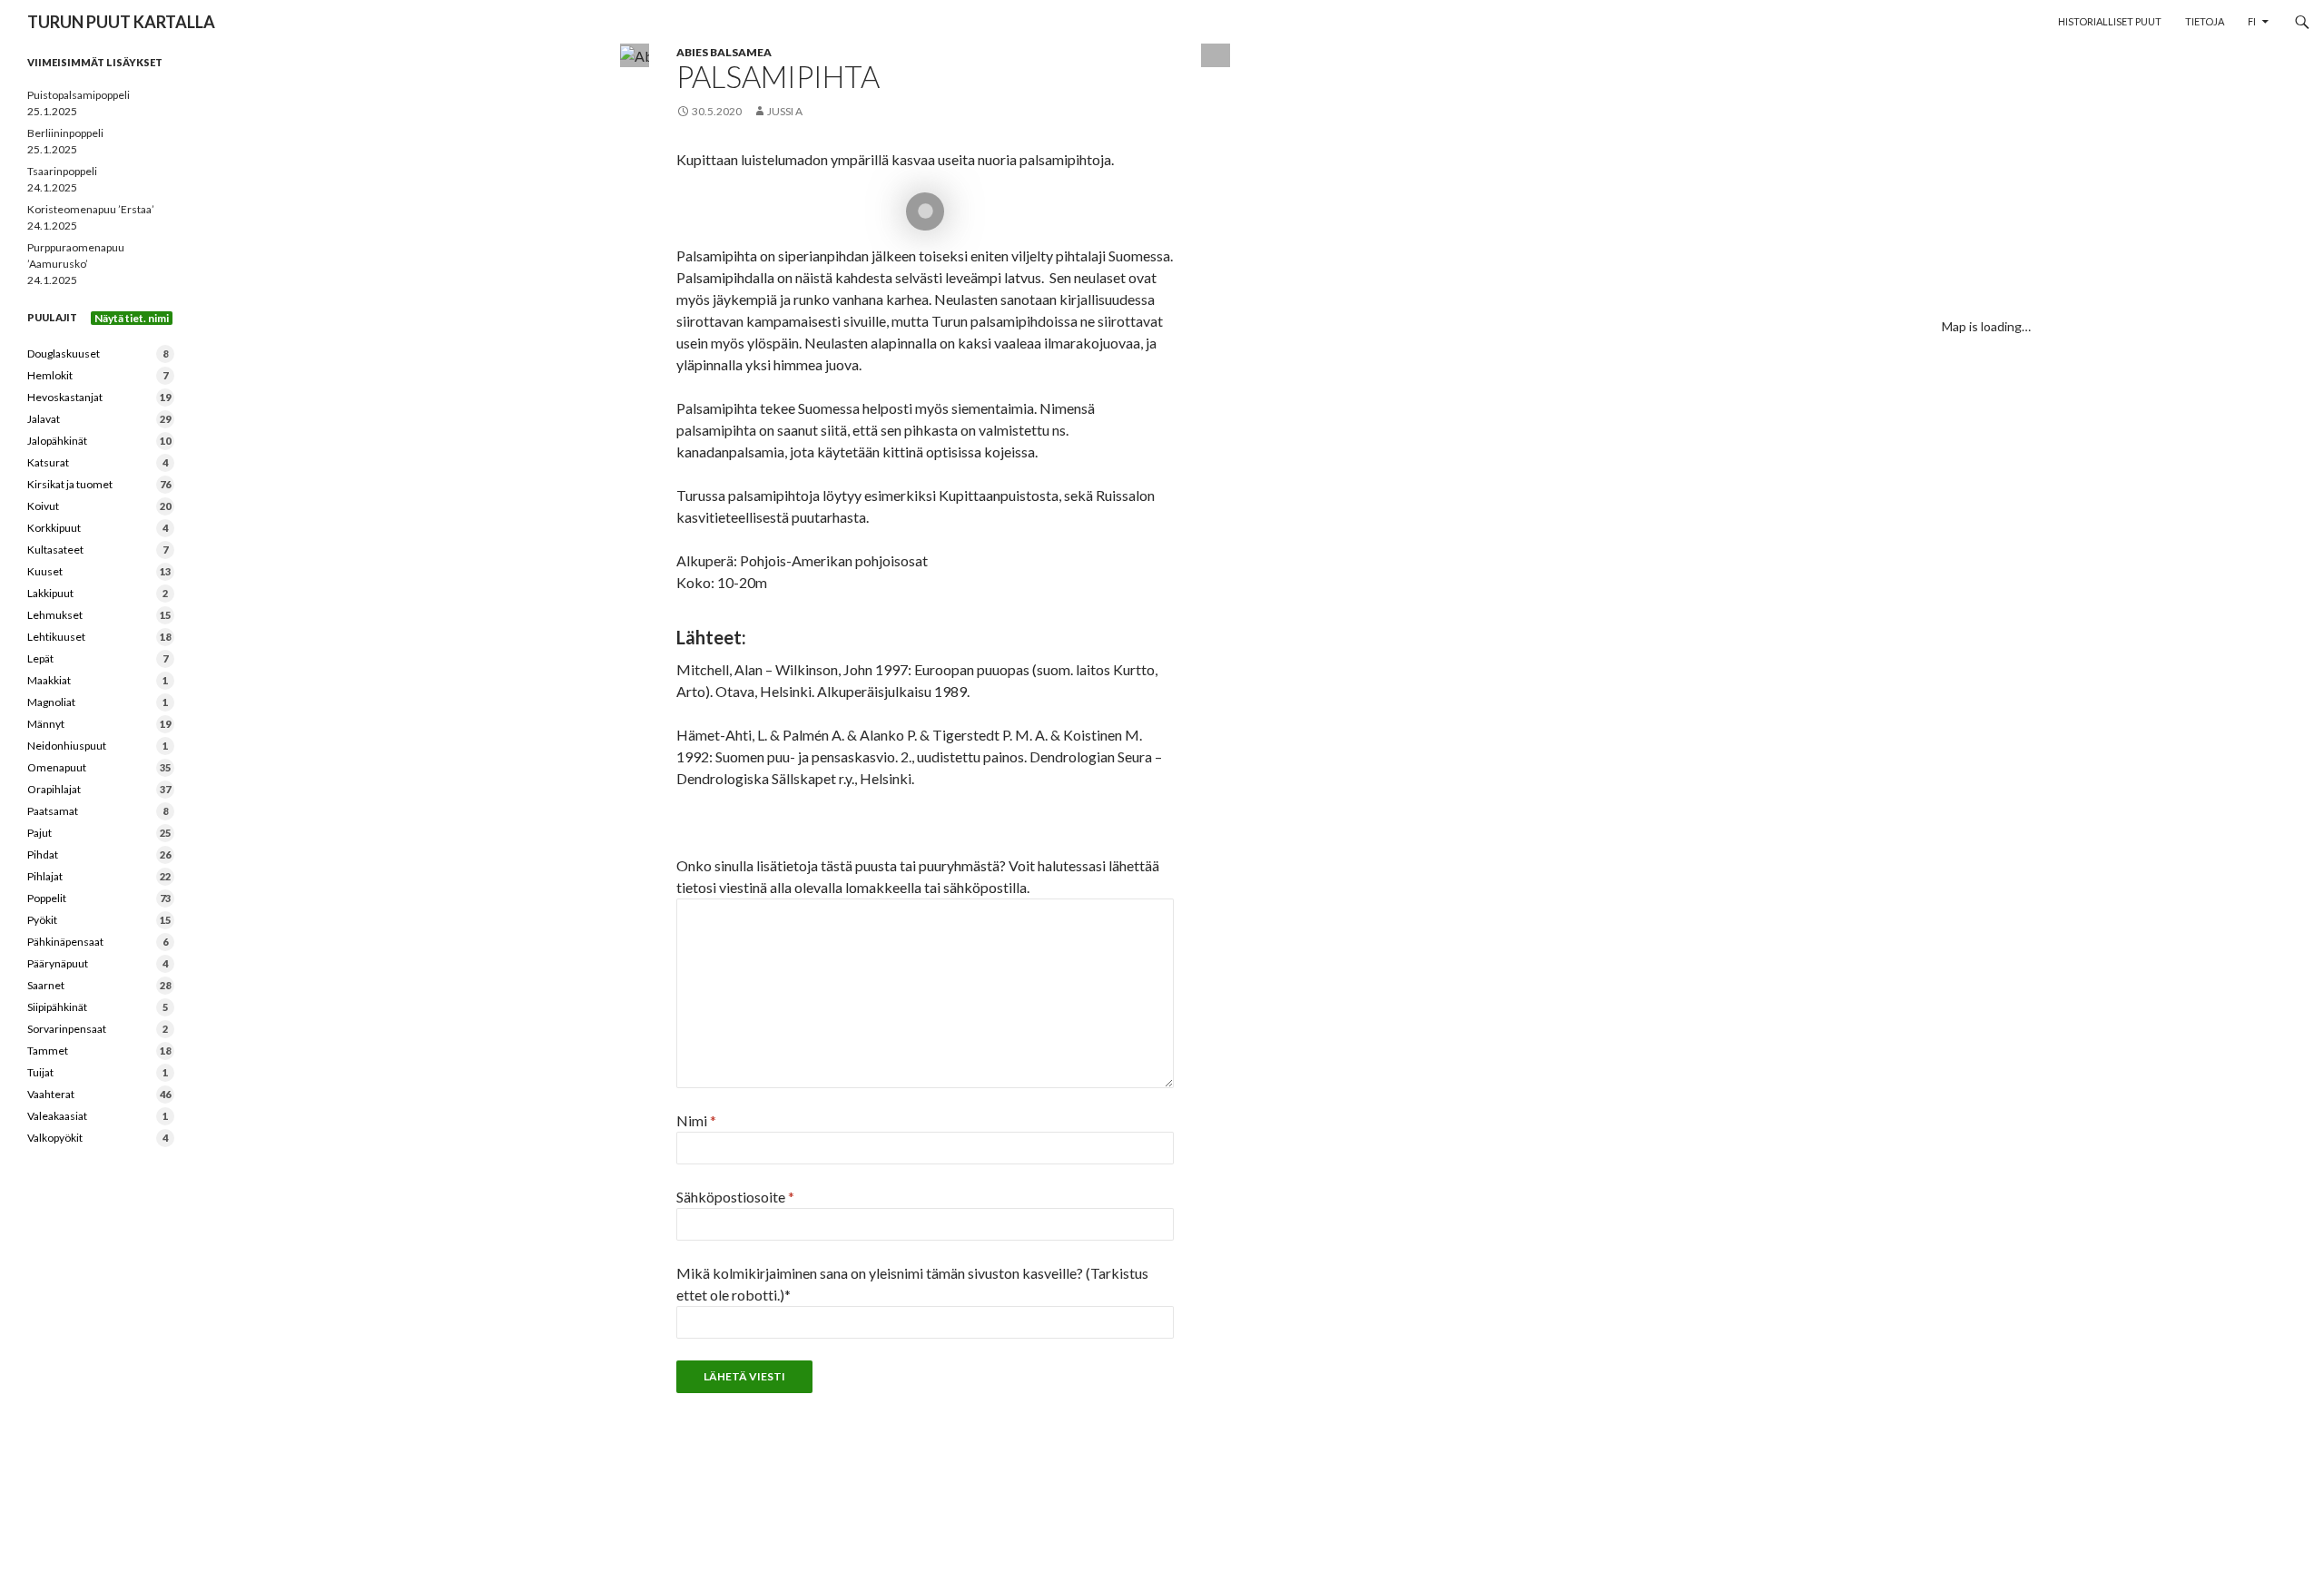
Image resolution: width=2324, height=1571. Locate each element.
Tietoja (2205, 21)
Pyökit (99, 920)
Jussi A (785, 111)
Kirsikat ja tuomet (99, 484)
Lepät (98, 658)
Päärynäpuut (98, 963)
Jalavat (99, 419)
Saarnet (99, 985)
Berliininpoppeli (65, 133)
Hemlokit (98, 375)
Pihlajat (99, 876)
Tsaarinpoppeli (62, 171)
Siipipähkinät (98, 1007)
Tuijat (98, 1072)
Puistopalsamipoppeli (79, 95)
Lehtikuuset (99, 637)
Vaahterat (99, 1094)
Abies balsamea (724, 52)
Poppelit (99, 898)
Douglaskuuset (98, 353)
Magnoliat (98, 702)
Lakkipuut (98, 593)
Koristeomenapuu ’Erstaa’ (91, 209)
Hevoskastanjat (99, 397)
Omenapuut (99, 767)
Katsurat (98, 462)
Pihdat (99, 854)
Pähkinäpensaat (98, 942)
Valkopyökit (98, 1138)
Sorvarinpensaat (98, 1029)
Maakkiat (98, 680)
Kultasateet (98, 550)
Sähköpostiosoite (735, 1197)
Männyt (99, 724)
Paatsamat (98, 811)
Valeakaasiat (98, 1116)
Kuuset (99, 571)
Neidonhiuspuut (98, 746)
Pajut (99, 833)
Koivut (99, 506)
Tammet (99, 1051)
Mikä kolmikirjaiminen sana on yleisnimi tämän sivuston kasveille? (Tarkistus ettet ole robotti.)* (912, 1284)
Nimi (696, 1120)
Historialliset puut (2110, 21)
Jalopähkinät (99, 441)
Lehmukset (99, 615)
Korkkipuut (98, 528)
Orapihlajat (99, 789)
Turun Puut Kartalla (121, 22)
